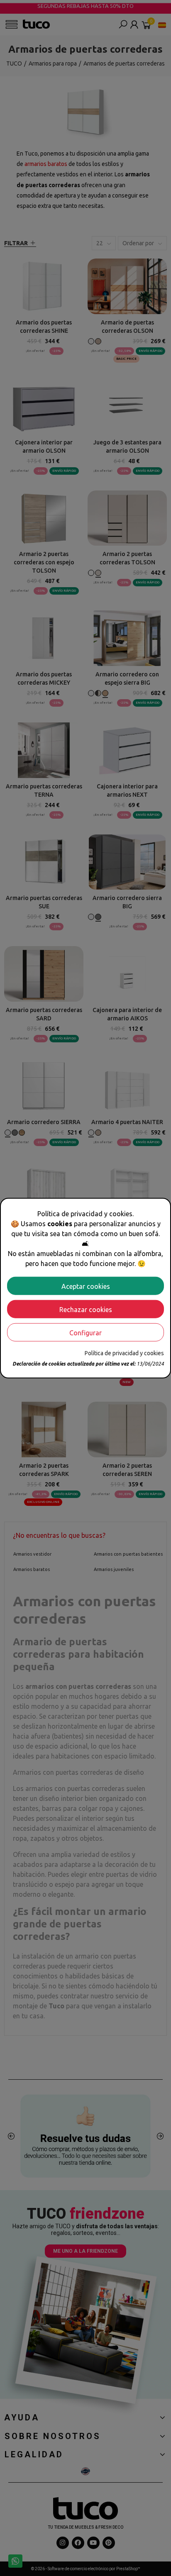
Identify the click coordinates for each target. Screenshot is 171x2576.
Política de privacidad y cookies (124, 1353)
